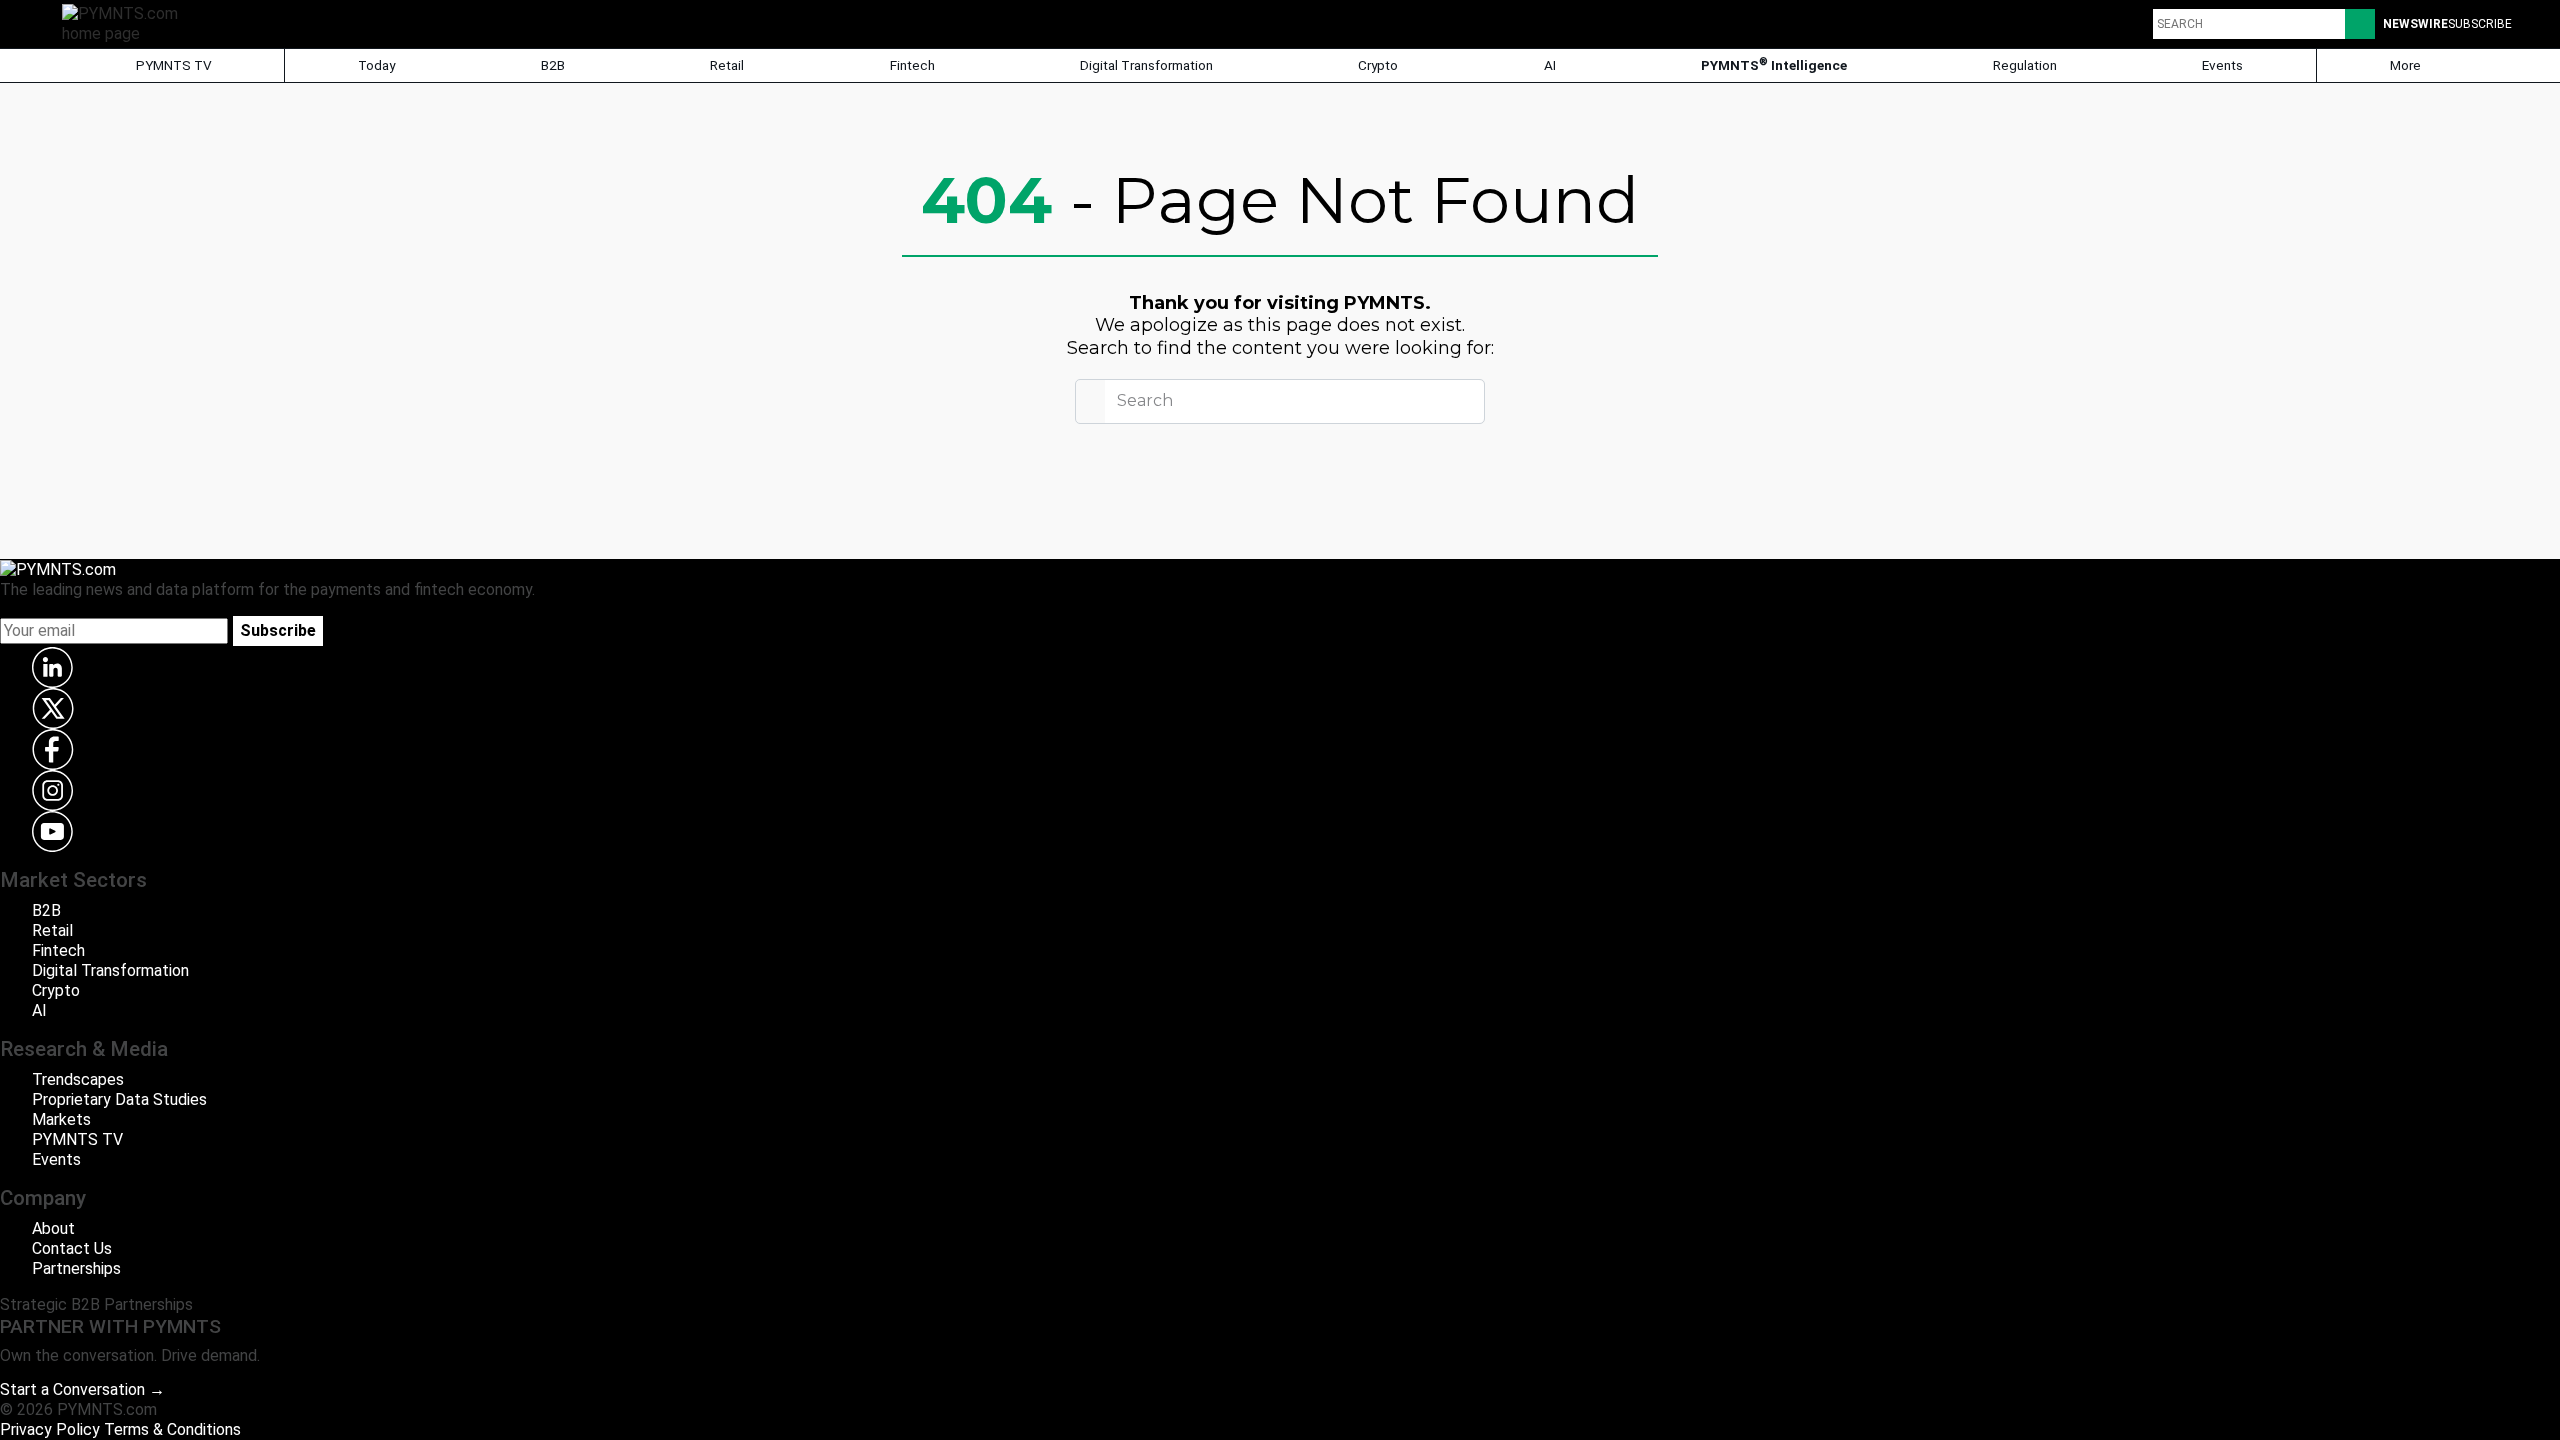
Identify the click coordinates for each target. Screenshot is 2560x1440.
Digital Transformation (1146, 65)
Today (376, 65)
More (2407, 65)
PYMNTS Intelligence (1774, 64)
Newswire (2415, 24)
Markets (61, 1119)
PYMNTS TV (172, 65)
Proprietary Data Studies (119, 1099)
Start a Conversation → (82, 1389)
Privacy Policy (50, 1429)
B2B (553, 65)
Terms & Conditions (172, 1429)
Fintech (912, 65)
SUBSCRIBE (2480, 24)
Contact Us (72, 1248)
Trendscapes (78, 1079)
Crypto (1378, 65)
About (53, 1228)
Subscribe (278, 630)
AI (1550, 65)
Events (2222, 65)
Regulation (2025, 65)
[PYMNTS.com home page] (127, 22)
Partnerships (76, 1268)
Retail (727, 65)
